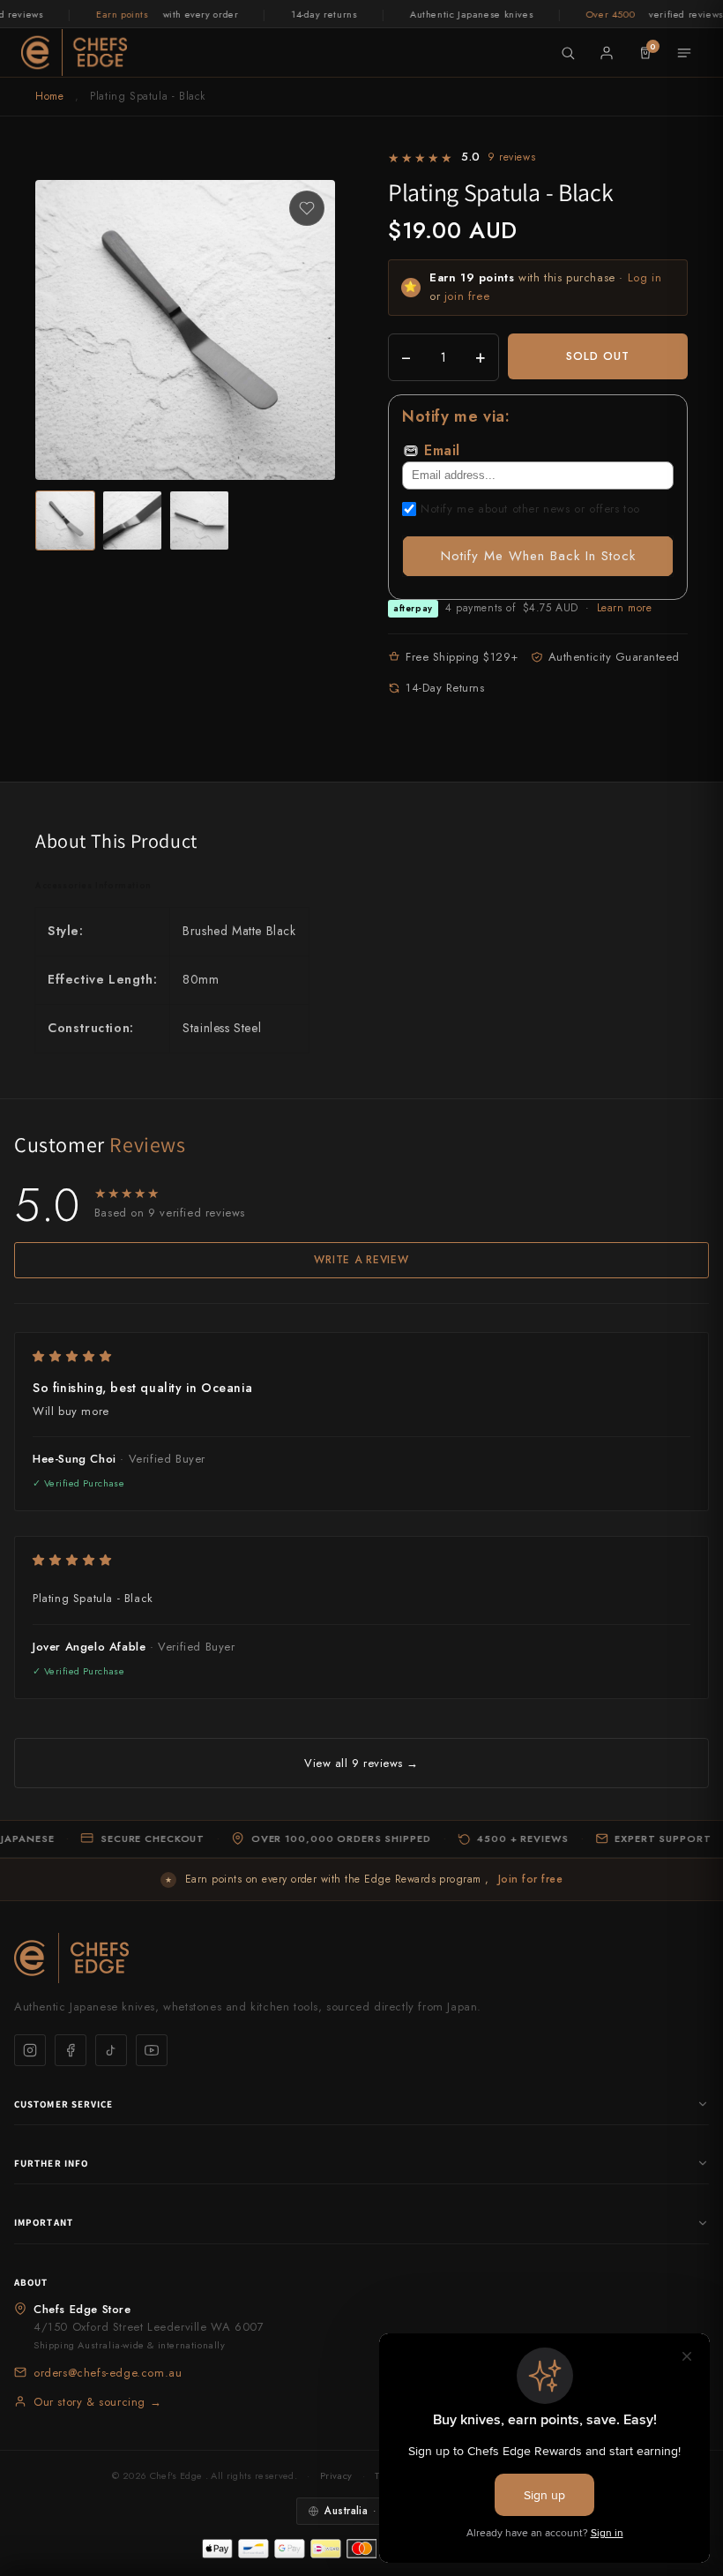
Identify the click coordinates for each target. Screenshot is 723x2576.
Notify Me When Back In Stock (538, 556)
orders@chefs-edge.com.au (108, 2373)
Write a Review (361, 1260)
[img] (361, 1356)
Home (49, 96)
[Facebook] (71, 2050)
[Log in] (607, 53)
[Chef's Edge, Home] (74, 52)
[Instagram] (30, 2050)
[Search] (568, 53)
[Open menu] (684, 53)
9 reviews (511, 157)
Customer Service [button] (64, 2104)
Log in (645, 277)
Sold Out (598, 356)
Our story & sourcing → (97, 2402)
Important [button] (44, 2222)
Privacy (336, 2475)
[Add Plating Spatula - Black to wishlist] (307, 208)
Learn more (625, 608)
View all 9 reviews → (361, 1763)
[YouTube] (152, 2050)
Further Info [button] (51, 2163)
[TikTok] (111, 2050)
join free (467, 296)
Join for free (530, 1879)
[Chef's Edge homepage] (361, 1958)
